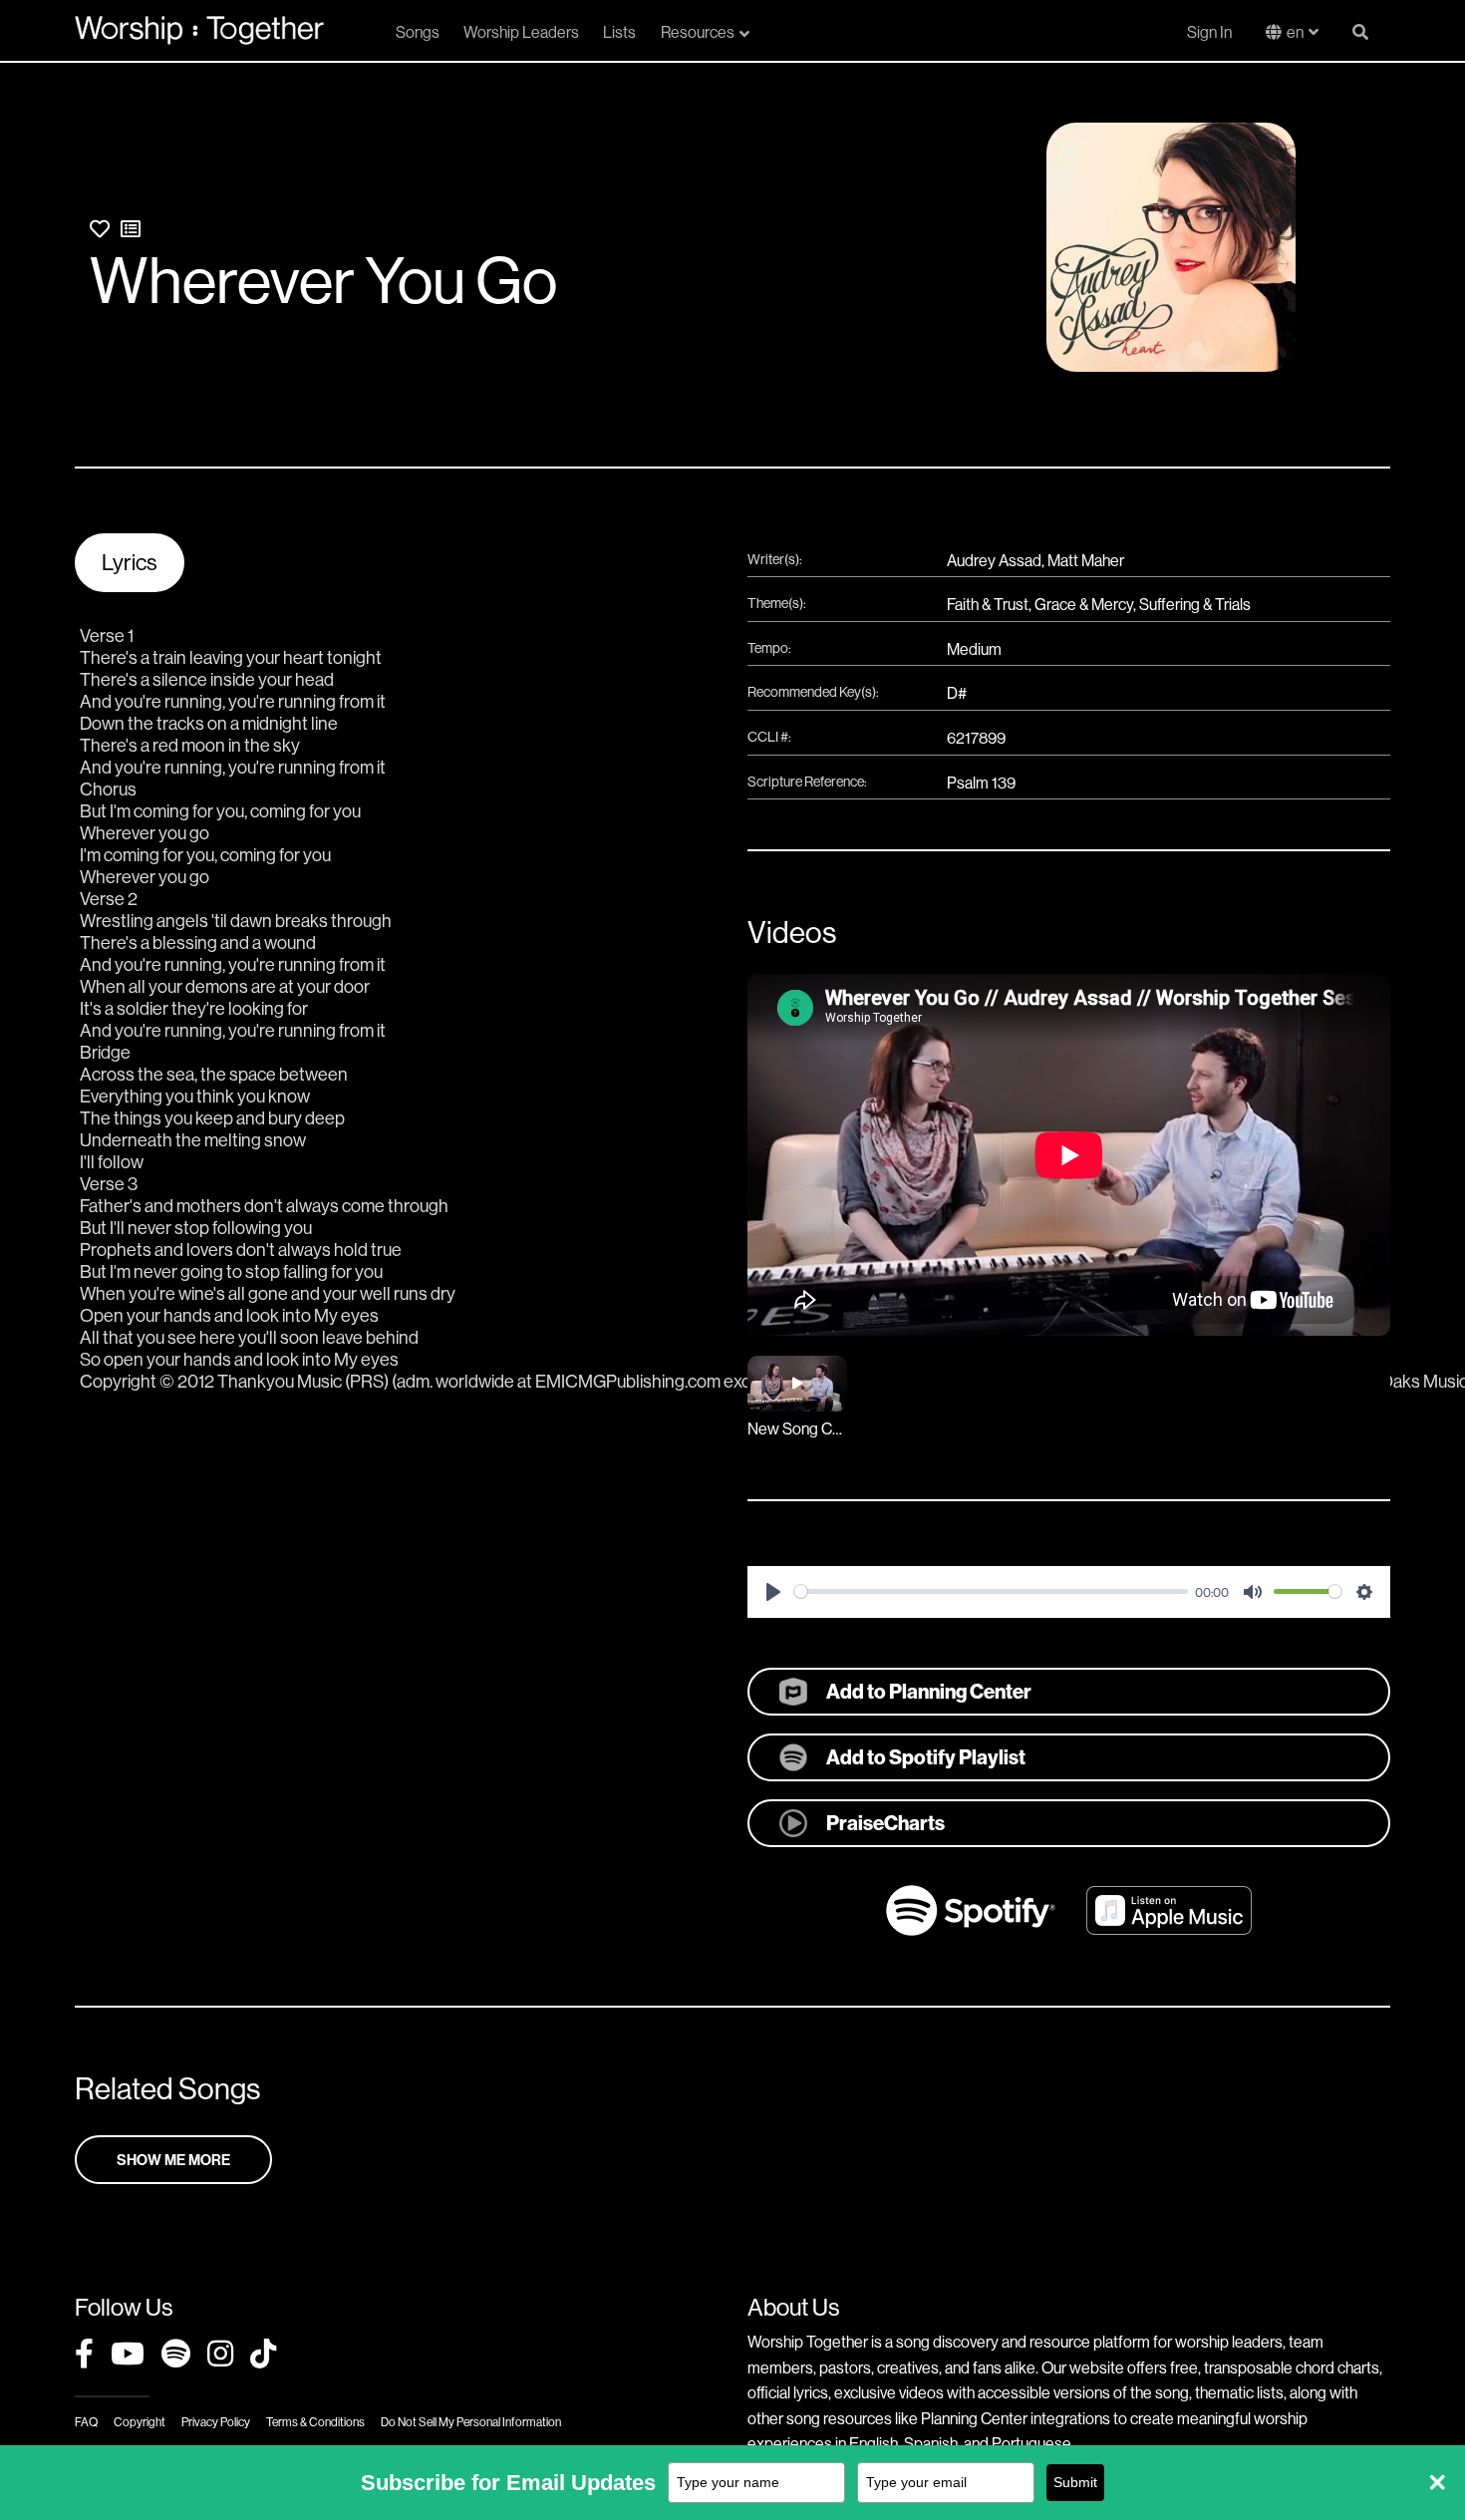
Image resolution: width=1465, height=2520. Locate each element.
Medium (974, 649)
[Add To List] (131, 229)
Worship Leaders (521, 32)
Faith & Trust (988, 604)
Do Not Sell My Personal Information (471, 2422)
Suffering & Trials (1195, 604)
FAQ (86, 2422)
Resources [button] (698, 32)
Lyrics (130, 562)
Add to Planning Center (929, 1691)
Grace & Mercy (1084, 604)
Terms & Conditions (315, 2422)
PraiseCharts (885, 1823)
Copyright (140, 2422)
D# (957, 693)
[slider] (991, 1591)
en (1295, 32)
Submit (1075, 2482)
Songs (418, 32)
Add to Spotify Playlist (926, 1757)
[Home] (199, 30)
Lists (619, 32)
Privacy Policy (216, 2422)
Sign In (1209, 32)
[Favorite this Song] (100, 229)
